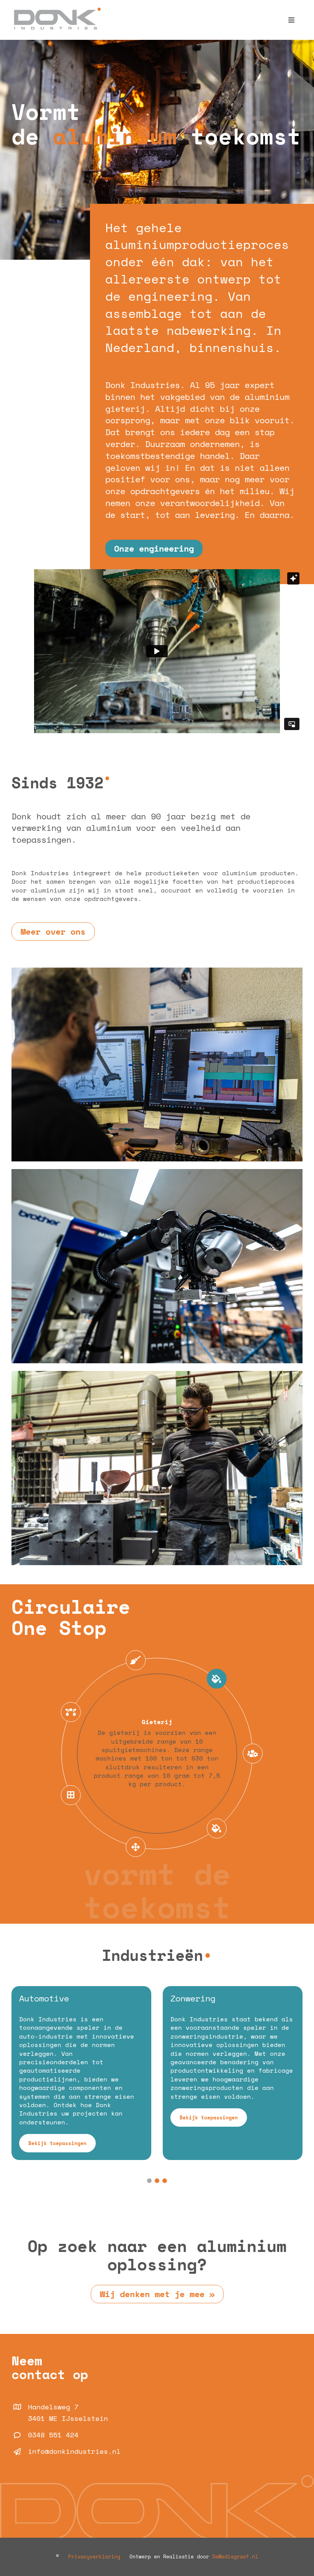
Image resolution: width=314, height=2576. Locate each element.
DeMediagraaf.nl (234, 2556)
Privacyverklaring (94, 2556)
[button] (149, 2181)
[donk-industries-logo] (56, 11)
